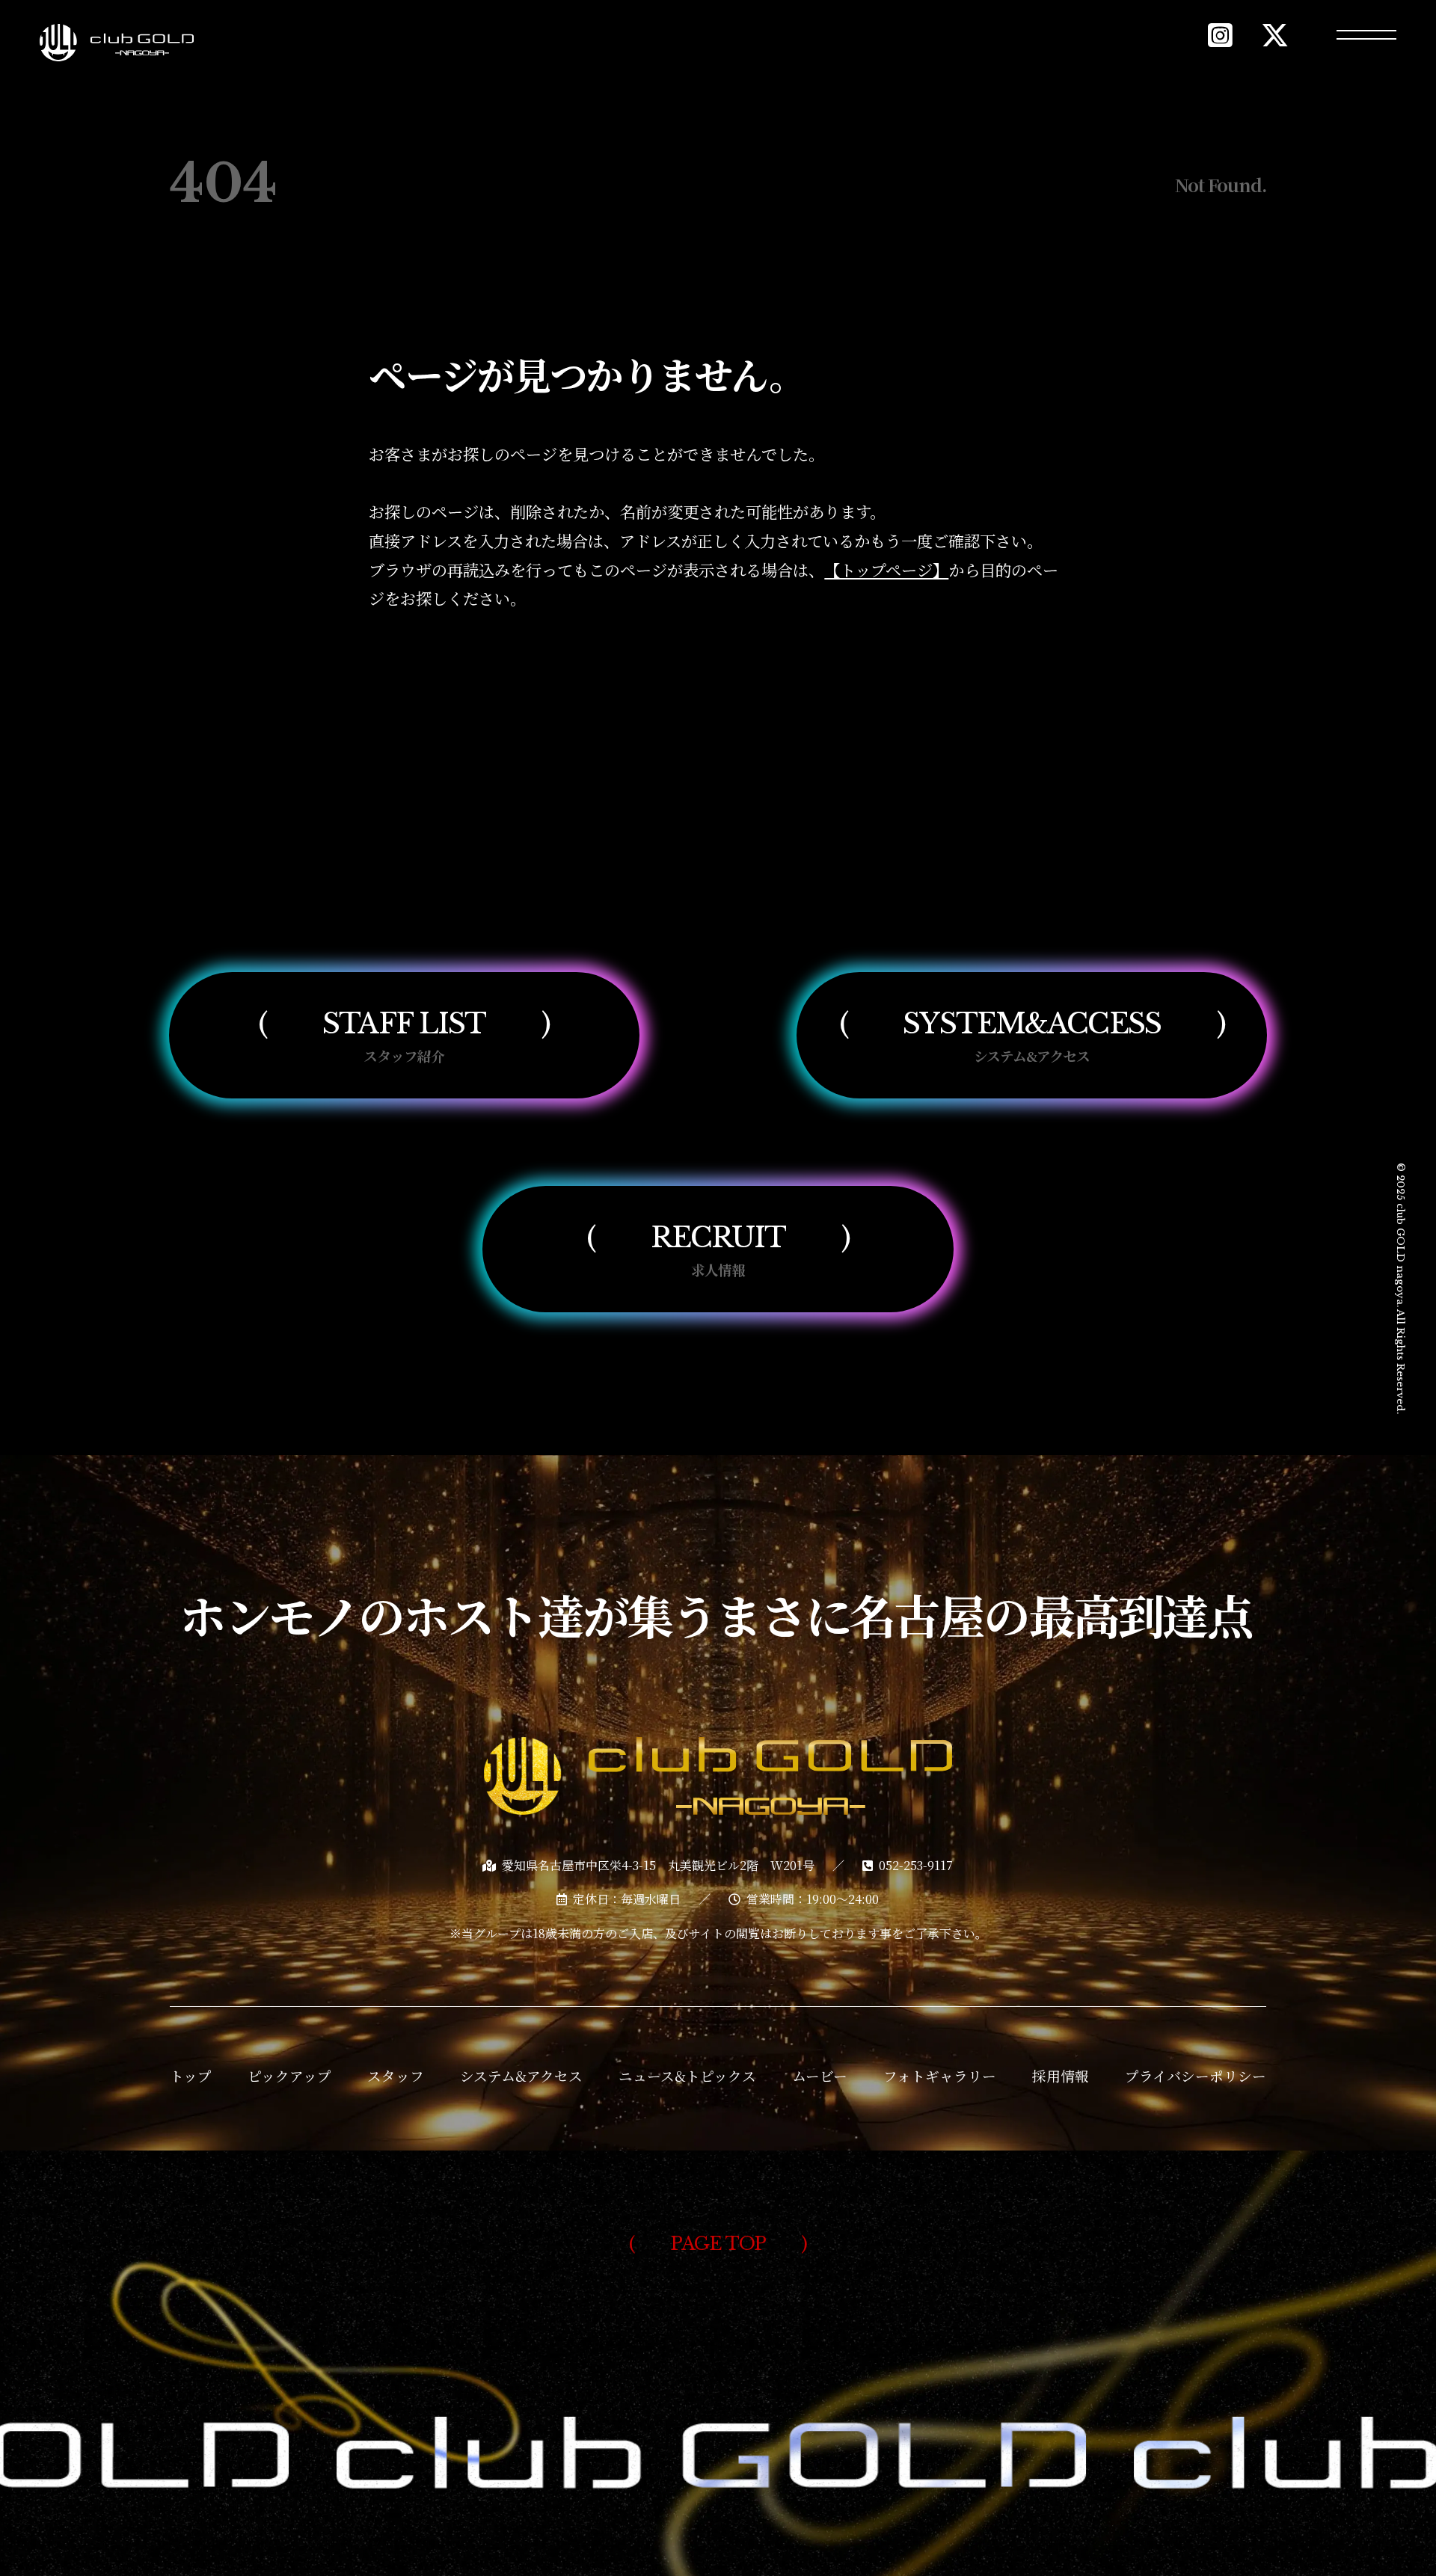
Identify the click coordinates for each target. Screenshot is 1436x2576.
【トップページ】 (886, 569)
